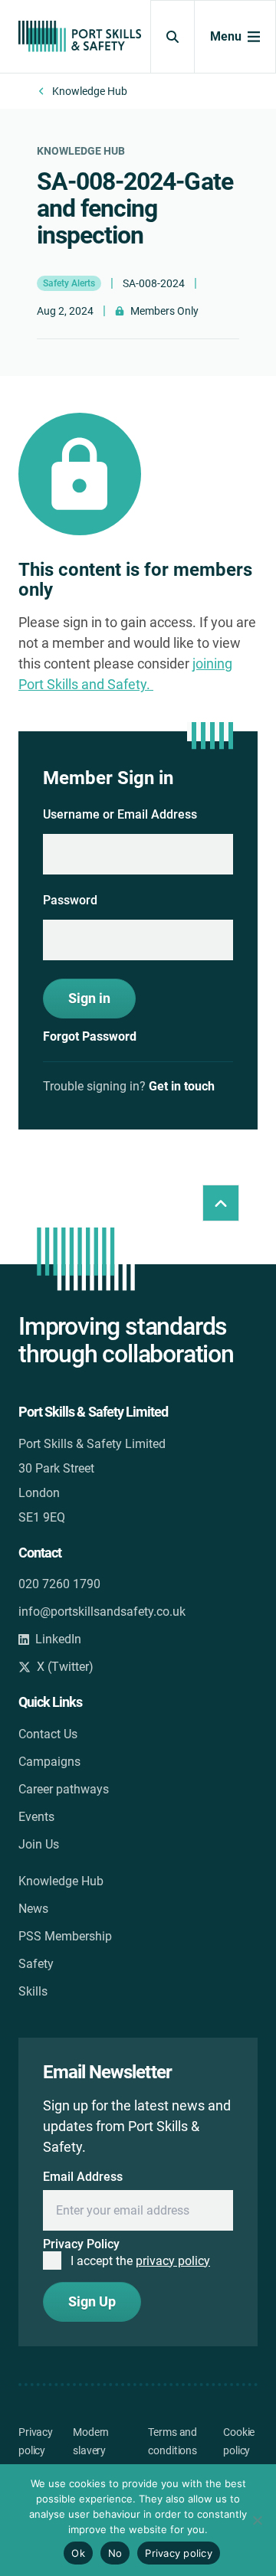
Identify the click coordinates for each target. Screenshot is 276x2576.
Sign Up (92, 2301)
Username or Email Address (120, 814)
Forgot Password (90, 1037)
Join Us (39, 1844)
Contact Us (48, 1734)
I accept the (140, 2261)
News (33, 1909)
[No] (257, 2520)
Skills (33, 1991)
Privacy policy (179, 2553)
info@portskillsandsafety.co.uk (102, 1612)
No (115, 2553)
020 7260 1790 (59, 1584)
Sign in (89, 998)
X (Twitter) (65, 1667)
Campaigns (49, 1762)
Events (36, 1817)
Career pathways (64, 1789)
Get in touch (182, 1086)
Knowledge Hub (90, 91)
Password (70, 900)
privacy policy (173, 2261)
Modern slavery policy (91, 2450)
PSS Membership (65, 1936)
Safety (36, 1964)
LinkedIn (58, 1639)
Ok (78, 2553)
